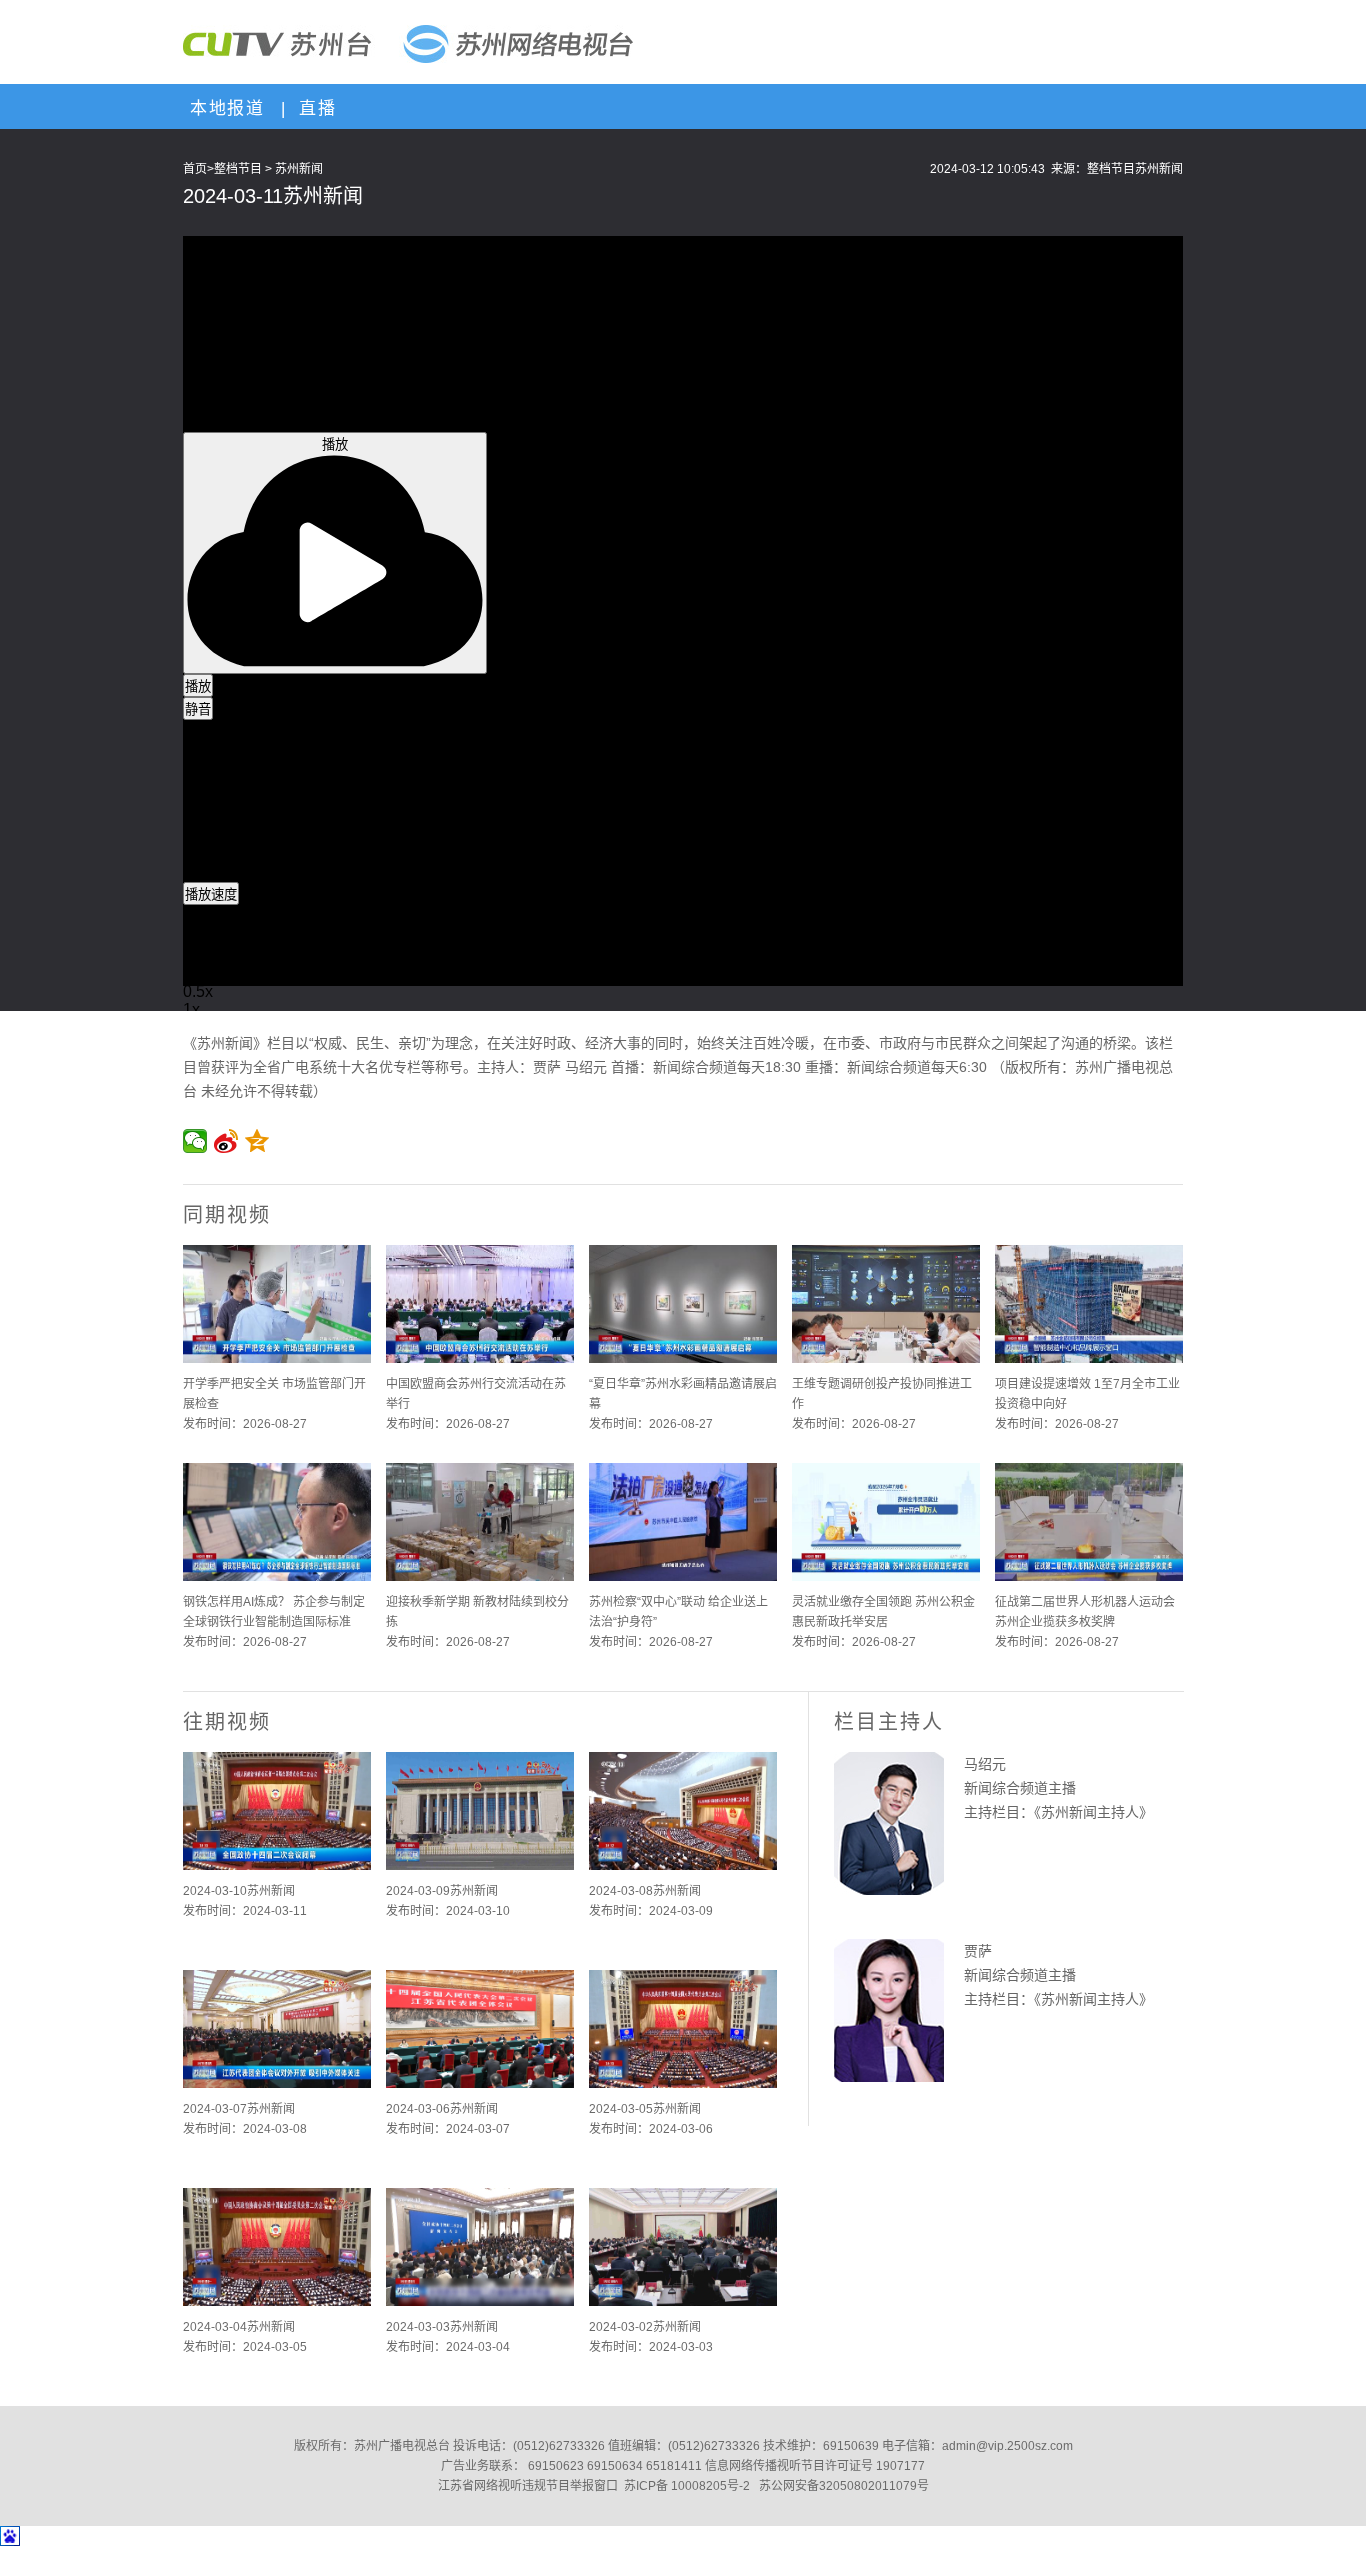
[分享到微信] (195, 1141)
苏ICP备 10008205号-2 (687, 2486)
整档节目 (238, 169)
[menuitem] (683, 402)
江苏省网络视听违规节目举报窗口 (528, 2486)
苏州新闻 (299, 169)
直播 (314, 108)
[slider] (683, 798)
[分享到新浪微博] (226, 1141)
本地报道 (224, 108)
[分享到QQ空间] (257, 1141)
